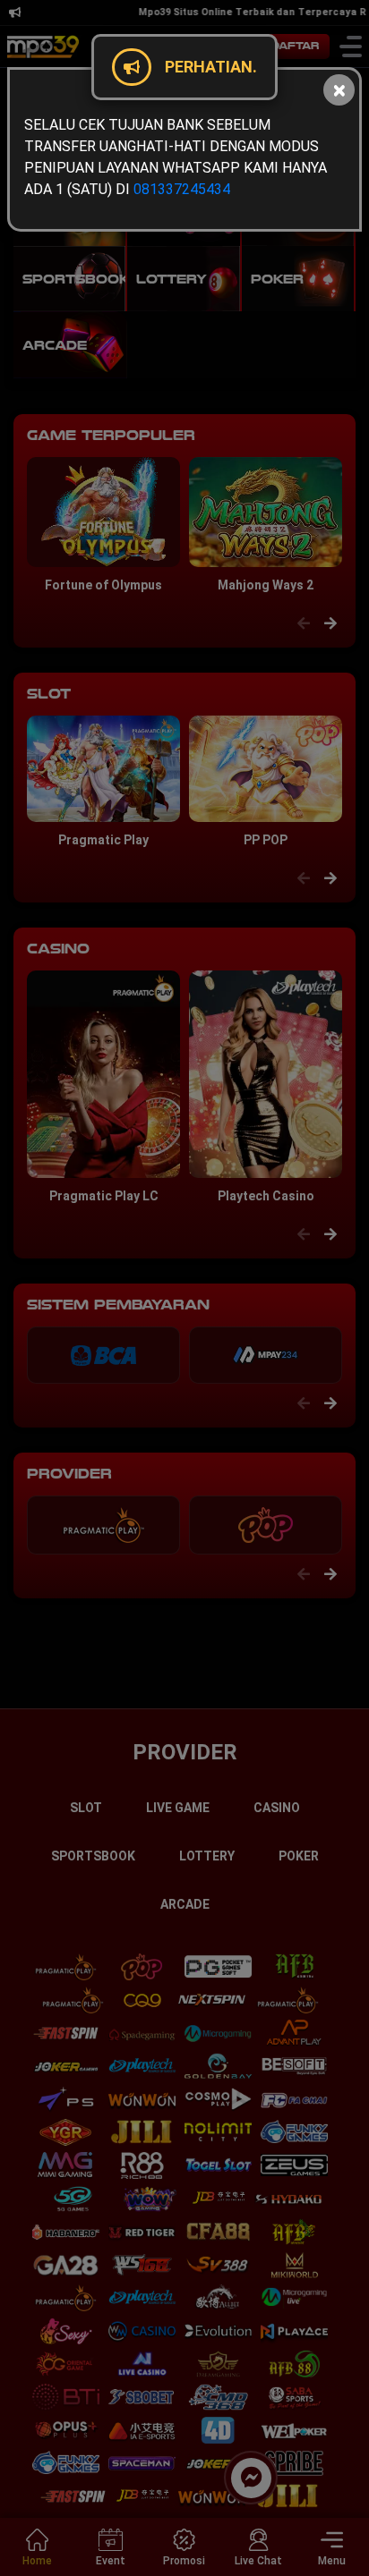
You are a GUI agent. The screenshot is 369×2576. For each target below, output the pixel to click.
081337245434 (182, 189)
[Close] (339, 90)
